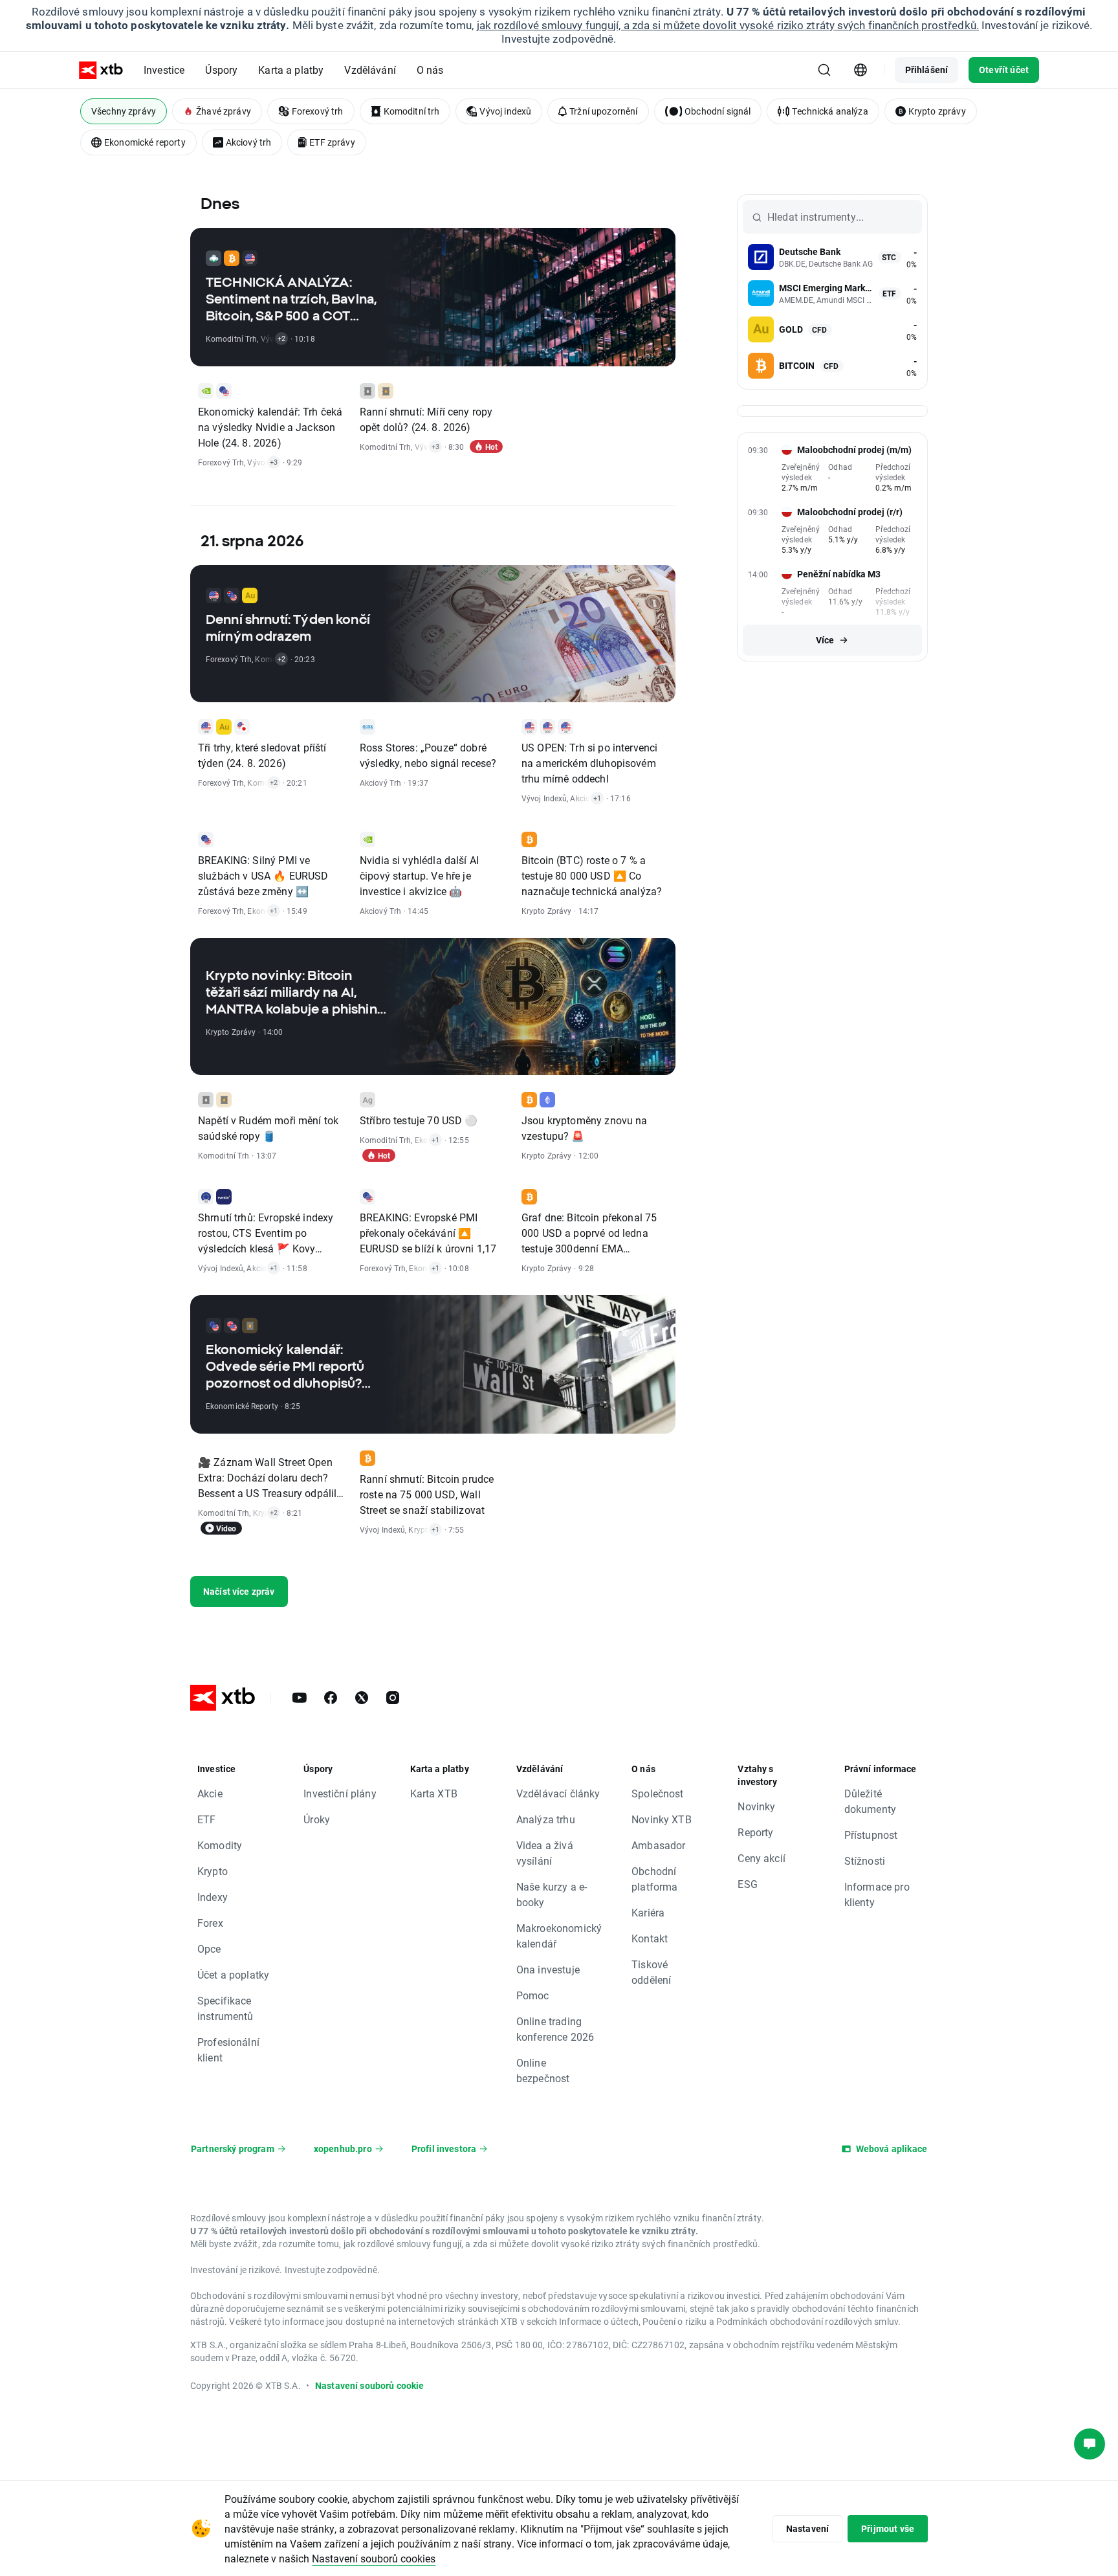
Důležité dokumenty (870, 1801)
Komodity (220, 1845)
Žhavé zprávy (224, 111)
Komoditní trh (412, 111)
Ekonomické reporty (145, 142)
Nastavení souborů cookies (374, 2558)
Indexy (213, 1897)
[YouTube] (300, 1698)
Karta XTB (434, 1793)
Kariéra (648, 1912)
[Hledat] (824, 70)
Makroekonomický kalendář (559, 1936)
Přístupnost (871, 1835)
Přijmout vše (888, 2528)
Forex (210, 1923)
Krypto (213, 1871)
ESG (747, 1884)
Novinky (756, 1806)
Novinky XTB (662, 1819)
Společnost (658, 1793)
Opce (209, 1949)
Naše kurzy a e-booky (552, 1894)
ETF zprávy (332, 142)
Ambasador (658, 1845)
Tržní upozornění (603, 111)
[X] (362, 1698)
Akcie (210, 1793)
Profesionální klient (228, 2049)
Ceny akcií (762, 1858)
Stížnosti (865, 1860)
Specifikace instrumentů (225, 2008)
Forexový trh (318, 111)
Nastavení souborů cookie (370, 2385)
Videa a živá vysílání (545, 1853)
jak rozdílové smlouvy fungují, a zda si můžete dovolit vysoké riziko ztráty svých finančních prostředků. (728, 25)
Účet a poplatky (233, 1974)
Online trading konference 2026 (555, 2029)
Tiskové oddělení (651, 1972)
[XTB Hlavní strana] (101, 70)
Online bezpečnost (543, 2070)
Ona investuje (548, 1969)
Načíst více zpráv (239, 1591)
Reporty (755, 1832)
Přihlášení (927, 70)
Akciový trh (249, 142)
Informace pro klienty (877, 1894)
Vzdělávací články (558, 1793)
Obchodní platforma (654, 1879)
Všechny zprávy (124, 111)
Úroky (317, 1819)
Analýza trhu (546, 1819)
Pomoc (533, 1995)
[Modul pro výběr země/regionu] (860, 70)
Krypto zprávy (937, 111)
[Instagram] (393, 1698)
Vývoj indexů (505, 111)
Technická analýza (830, 111)
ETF (206, 1819)
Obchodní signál (718, 111)
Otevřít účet (1004, 70)
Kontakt (650, 1938)
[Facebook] (331, 1698)
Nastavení (807, 2528)
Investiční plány (340, 1793)
